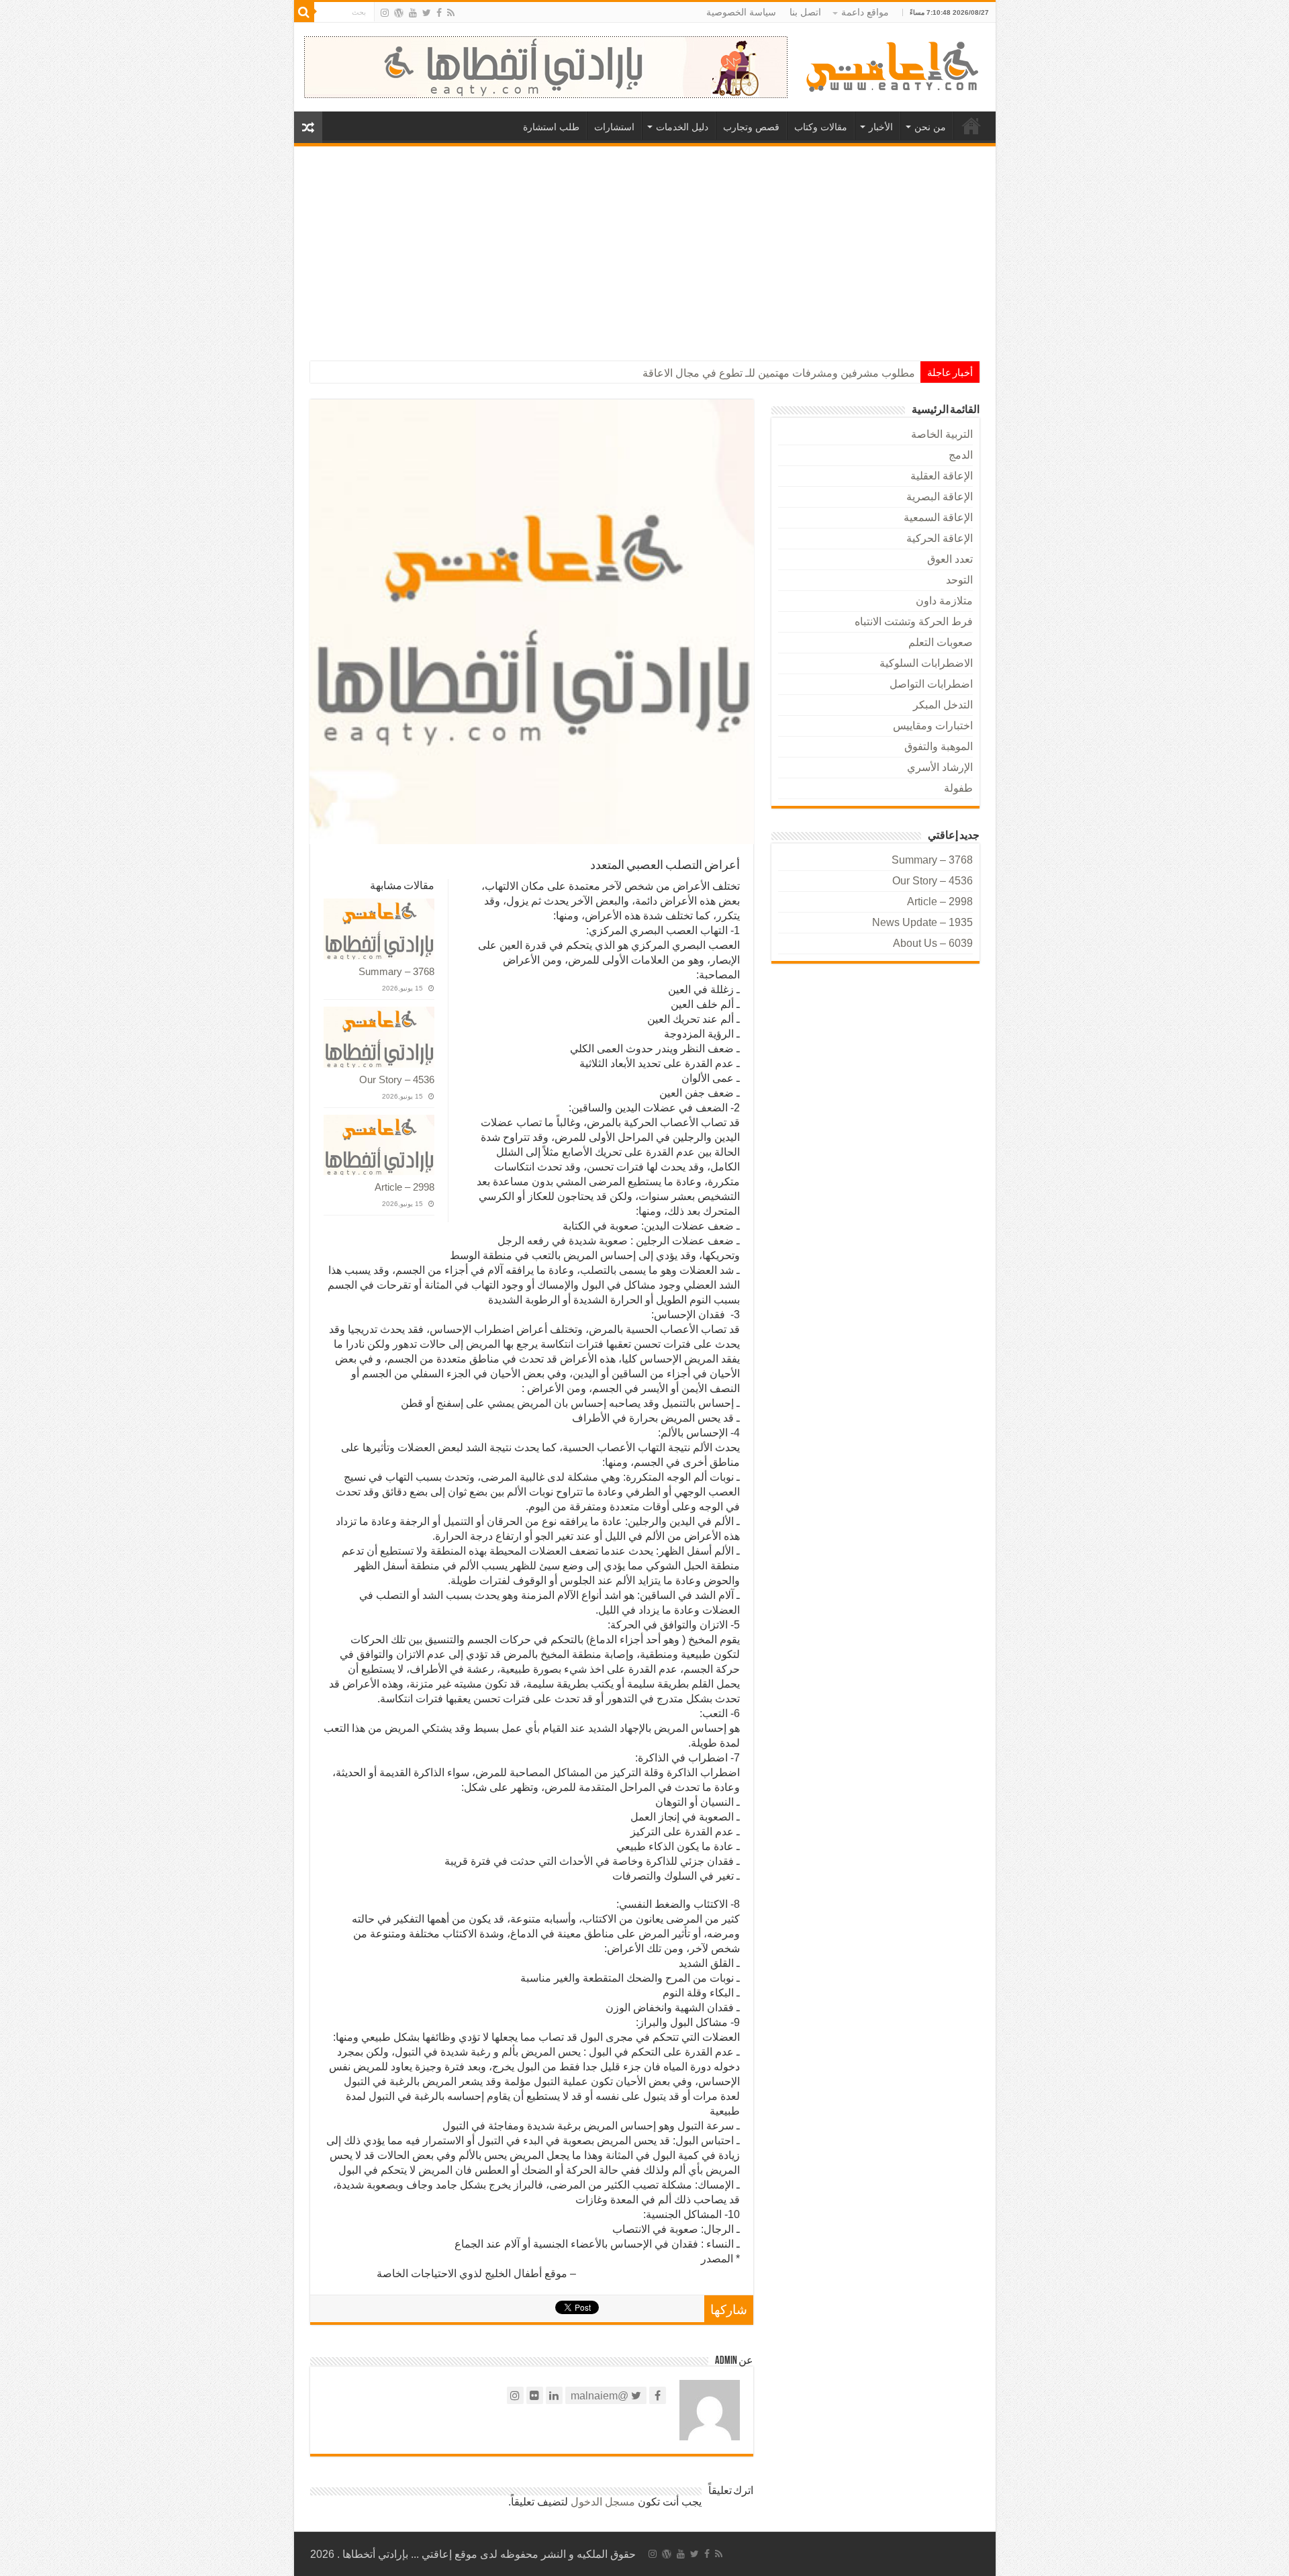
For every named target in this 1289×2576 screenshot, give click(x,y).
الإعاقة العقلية (942, 476)
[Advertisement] (645, 247)
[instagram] (385, 13)
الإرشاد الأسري (940, 767)
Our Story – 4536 (397, 1079)
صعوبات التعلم (941, 642)
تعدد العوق (950, 559)
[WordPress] (399, 13)
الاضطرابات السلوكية (926, 663)
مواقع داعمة (865, 12)
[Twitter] (427, 13)
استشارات (614, 127)
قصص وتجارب (751, 127)
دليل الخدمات (682, 127)
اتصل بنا (805, 12)
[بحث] (304, 12)
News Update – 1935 (922, 922)
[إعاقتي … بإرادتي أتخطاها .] (895, 65)
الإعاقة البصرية (940, 497)
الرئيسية (971, 126)
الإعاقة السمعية (938, 517)
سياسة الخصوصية (741, 12)
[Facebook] (439, 13)
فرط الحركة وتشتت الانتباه (914, 622)
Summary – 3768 (396, 971)
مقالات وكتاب (821, 127)
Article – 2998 (404, 1187)
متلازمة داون (944, 601)
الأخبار (881, 127)
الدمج (961, 455)
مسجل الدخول (603, 2502)
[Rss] (451, 13)
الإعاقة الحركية (940, 538)
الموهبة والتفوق (939, 746)
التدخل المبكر (943, 705)
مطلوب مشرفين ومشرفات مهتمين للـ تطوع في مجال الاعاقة (779, 373)
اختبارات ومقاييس (933, 726)
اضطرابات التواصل (931, 684)
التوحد (959, 580)
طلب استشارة (551, 127)
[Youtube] (413, 13)
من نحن (930, 127)
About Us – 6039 (933, 943)
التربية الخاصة (942, 434)
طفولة (958, 788)
